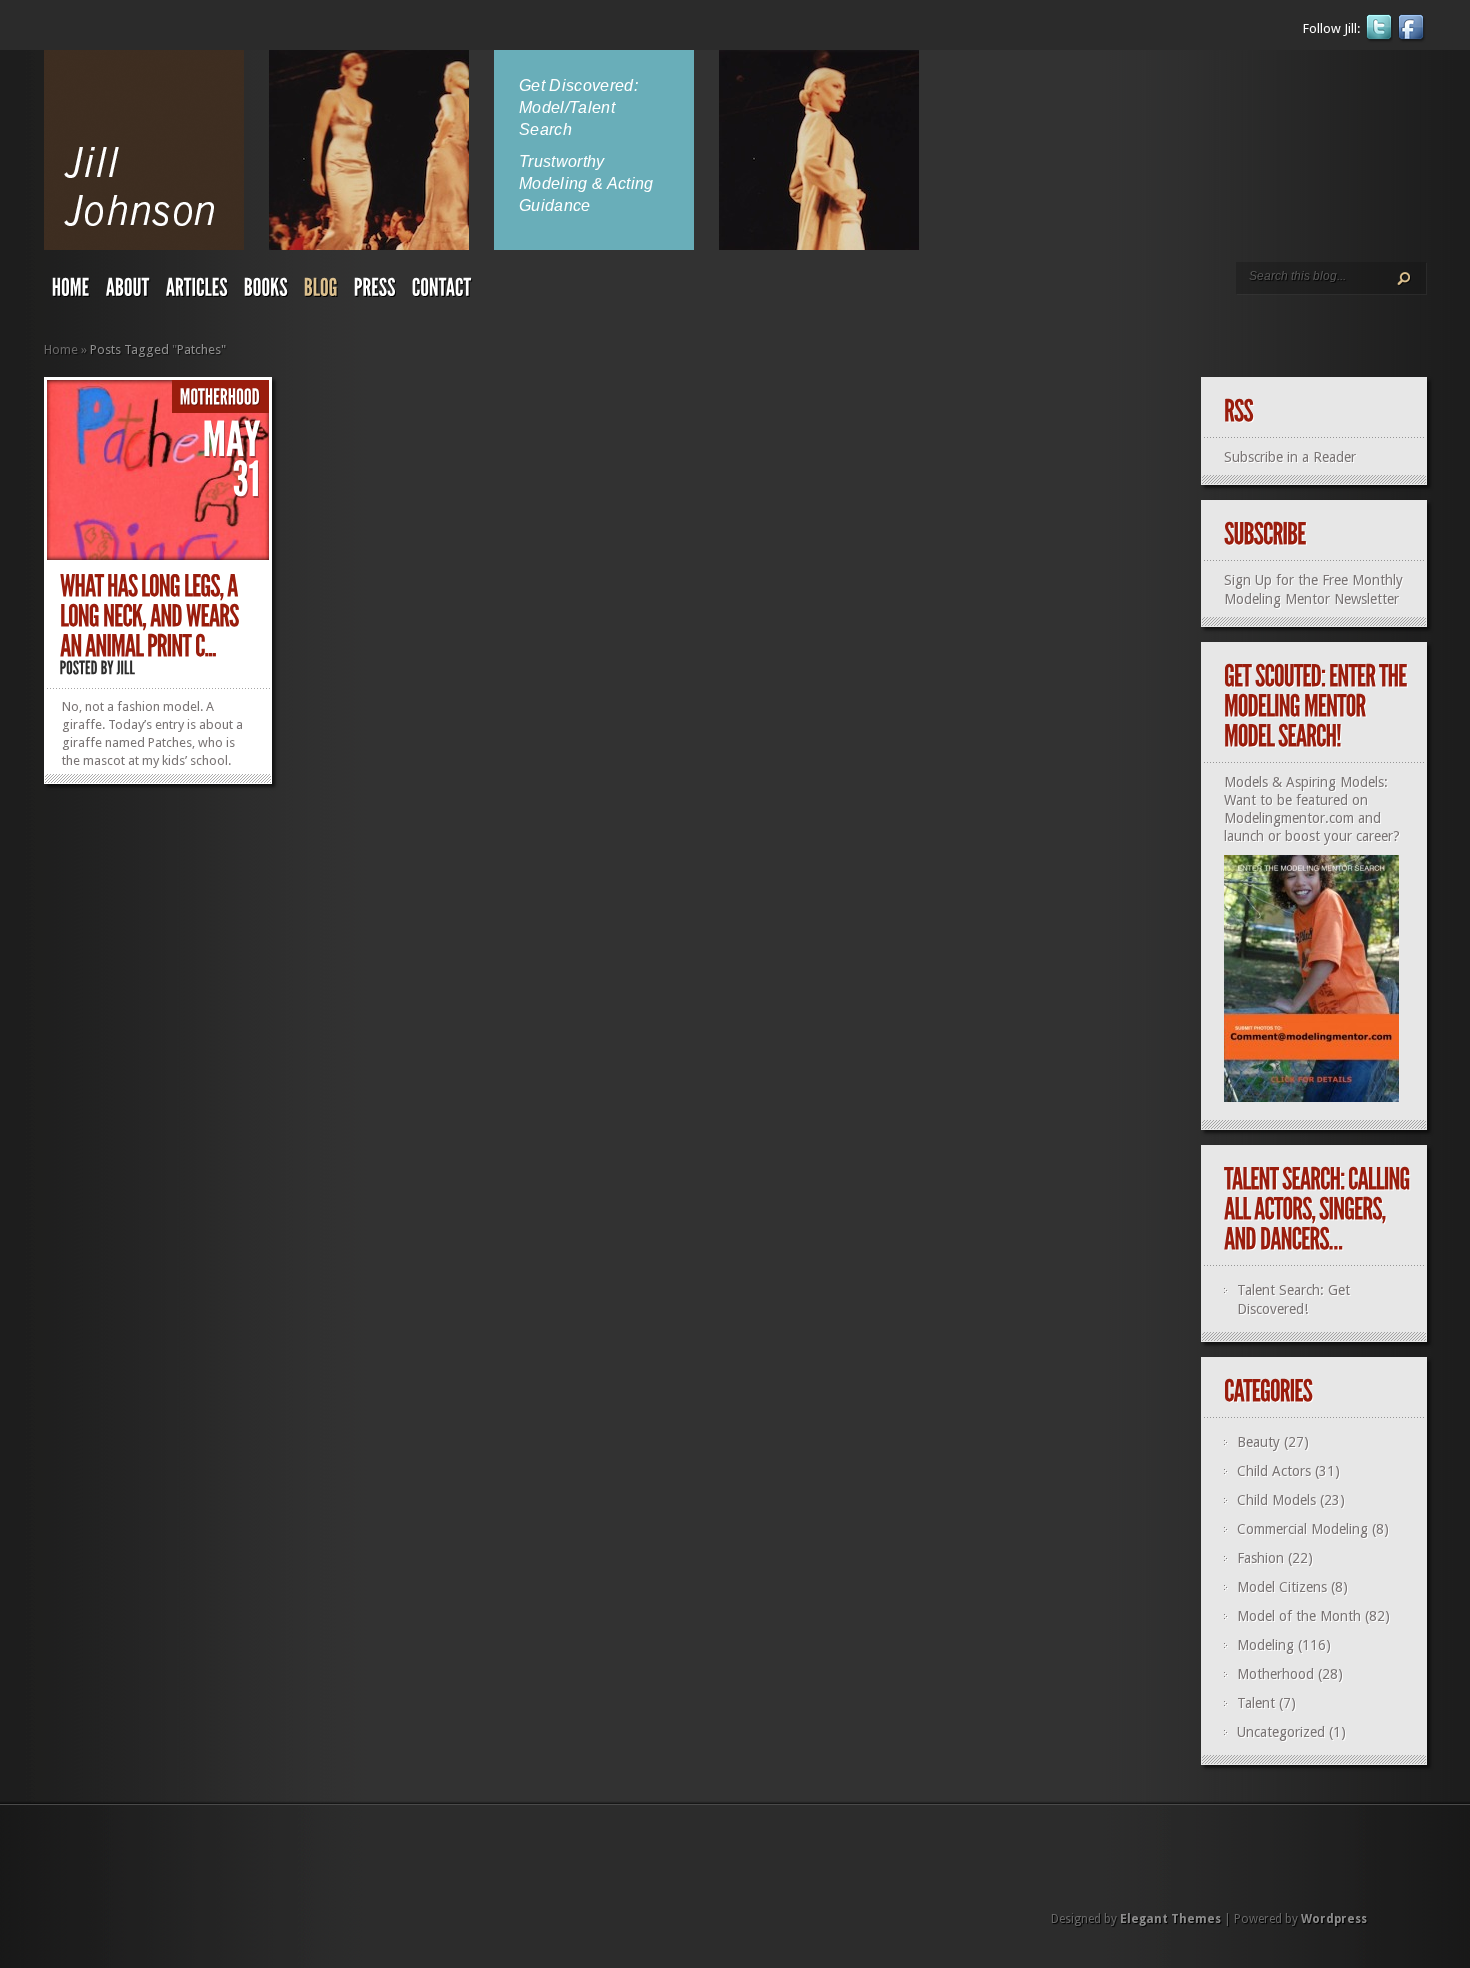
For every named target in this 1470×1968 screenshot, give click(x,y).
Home (61, 349)
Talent (1256, 1703)
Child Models (1276, 1500)
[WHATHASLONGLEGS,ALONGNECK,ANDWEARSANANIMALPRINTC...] (151, 616)
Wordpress (1334, 1919)
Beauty (1258, 1442)
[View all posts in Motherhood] (220, 397)
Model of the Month (1299, 1616)
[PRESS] (375, 292)
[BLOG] (321, 292)
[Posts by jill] (126, 667)
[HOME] (71, 292)
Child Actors (1274, 1471)
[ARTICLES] (197, 292)
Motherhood (1275, 1674)
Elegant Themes (1170, 1919)
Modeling (1265, 1645)
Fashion (1260, 1558)
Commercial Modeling (1302, 1529)
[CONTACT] (442, 292)
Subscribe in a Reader (1290, 457)
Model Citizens (1282, 1587)
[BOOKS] (266, 292)
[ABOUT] (128, 292)
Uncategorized (1281, 1732)
